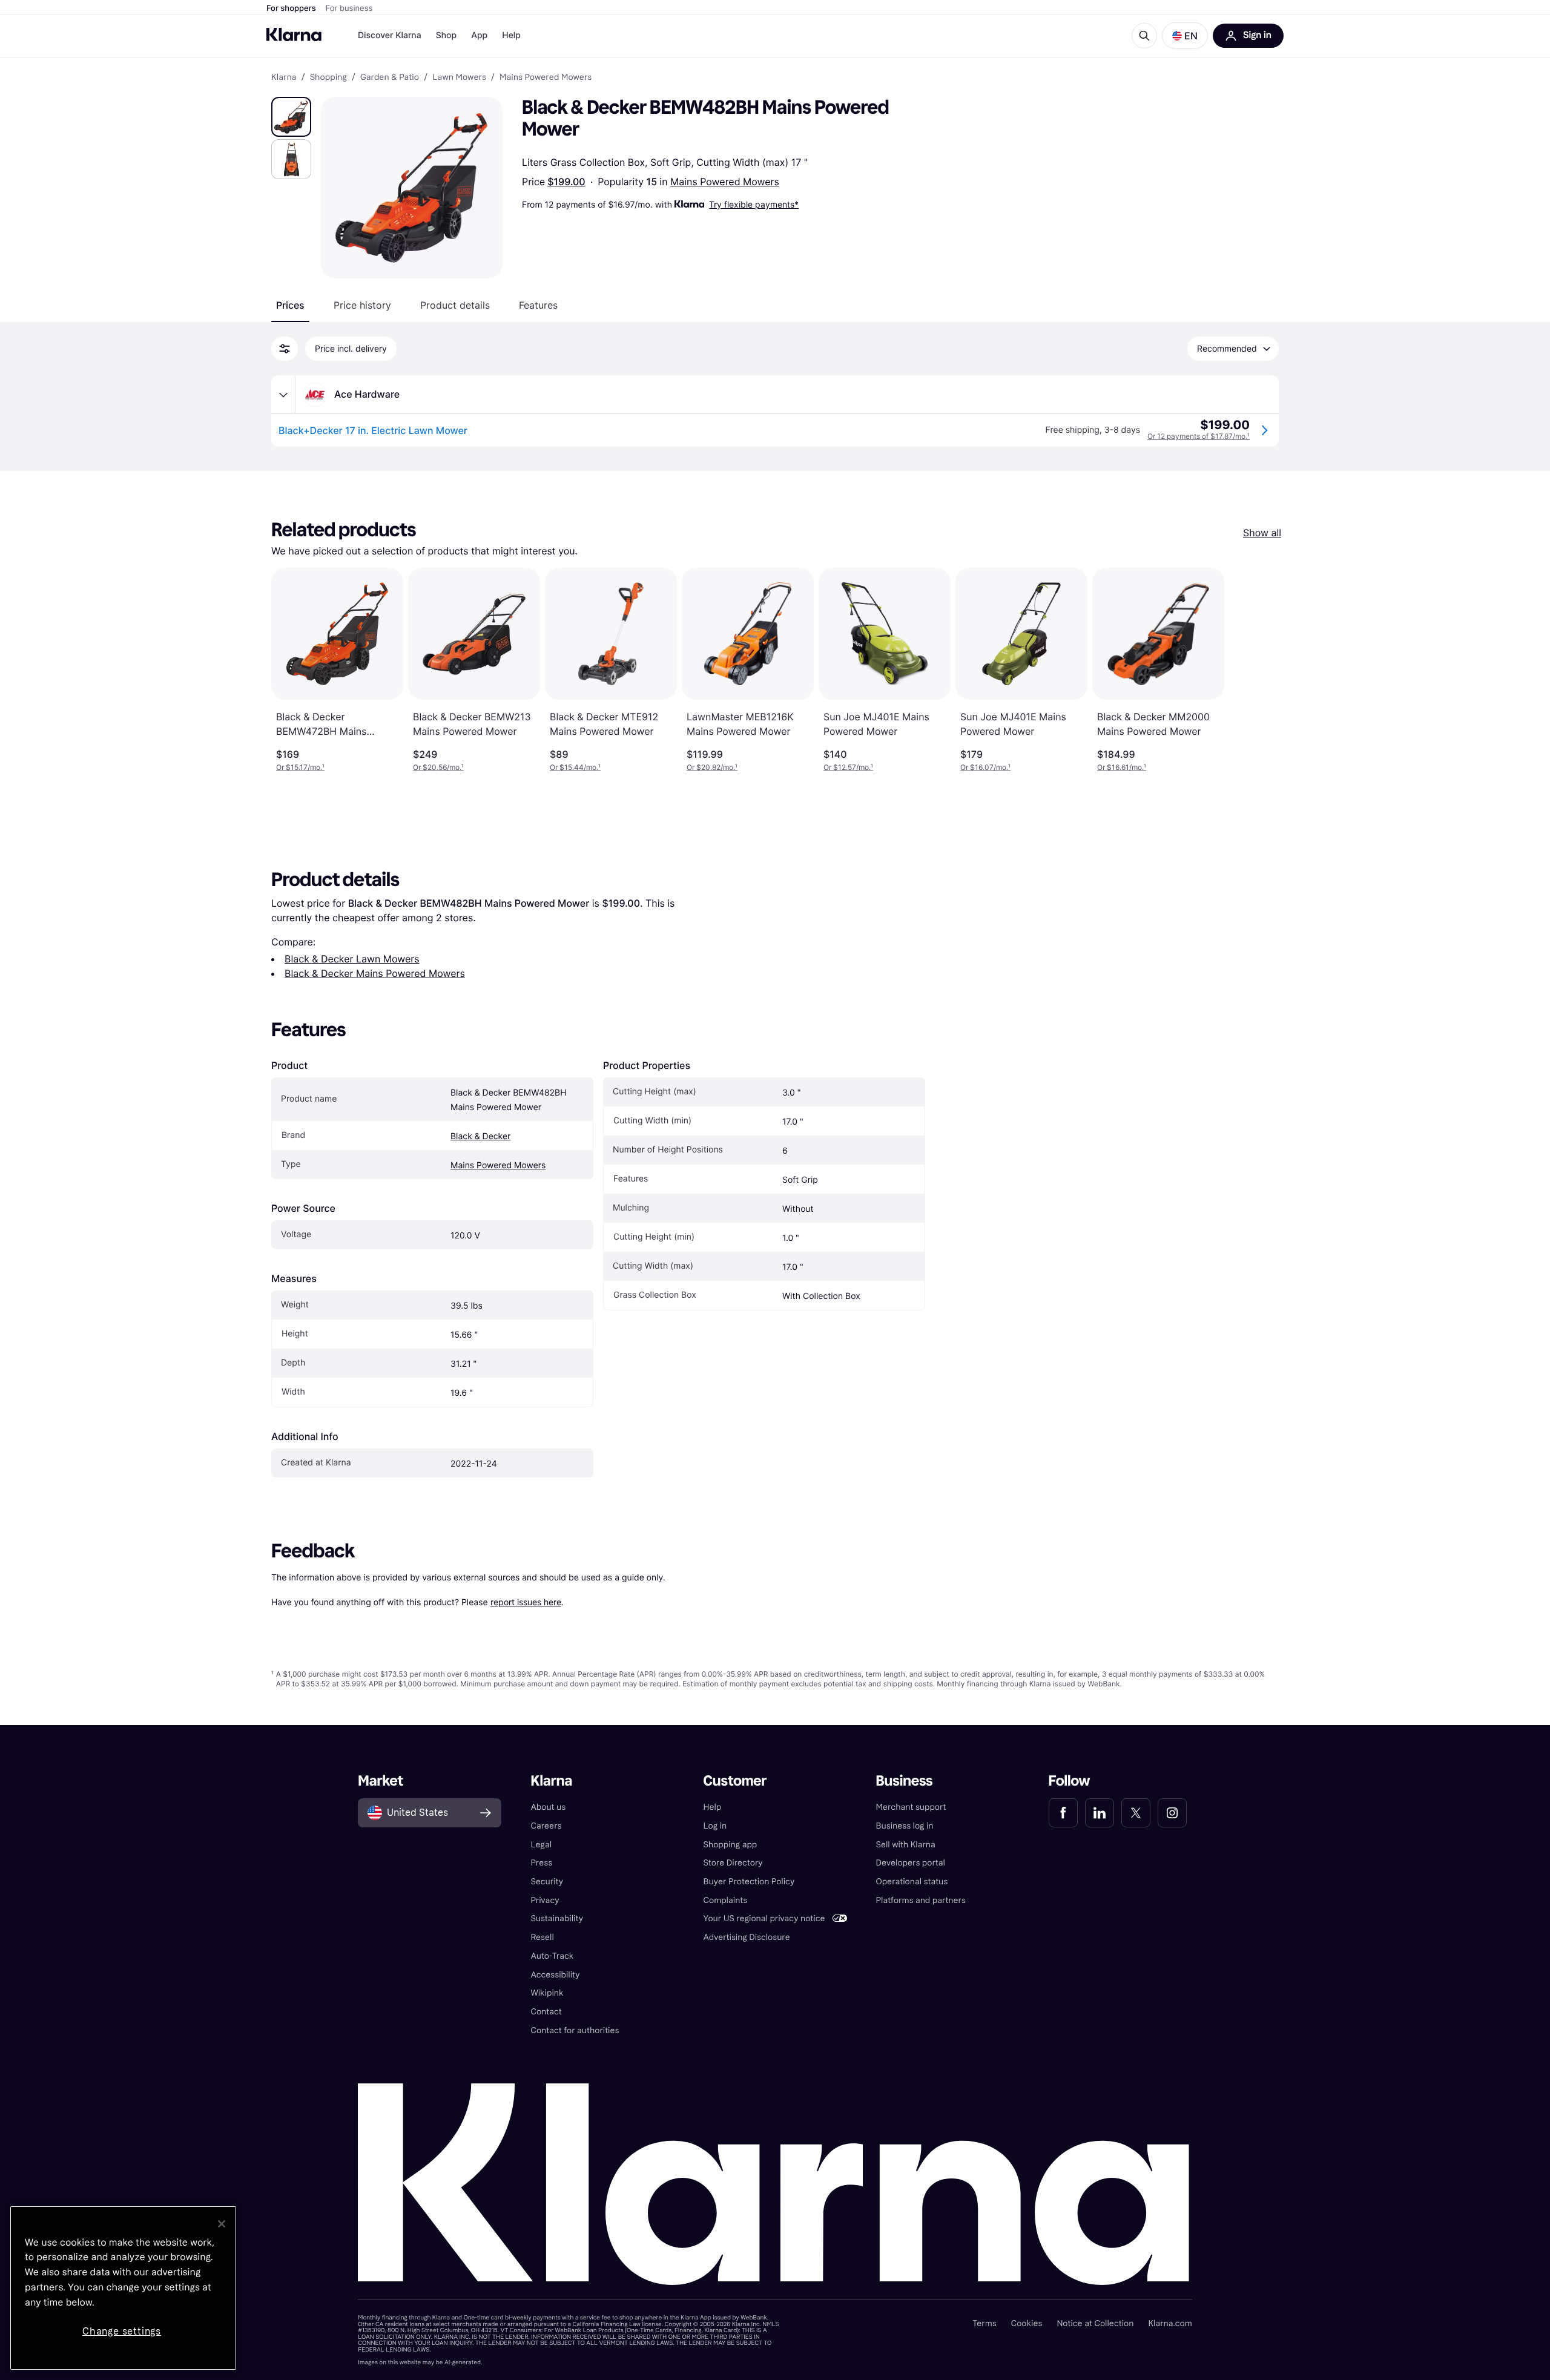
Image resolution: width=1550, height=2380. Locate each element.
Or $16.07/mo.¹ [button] (985, 767)
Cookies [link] (1027, 2323)
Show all (1262, 533)
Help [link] (712, 1807)
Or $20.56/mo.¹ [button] (438, 767)
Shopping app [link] (730, 1845)
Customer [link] (735, 1781)
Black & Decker (480, 1136)
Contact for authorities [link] (575, 2030)
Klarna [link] (284, 77)
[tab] (290, 305)
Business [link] (905, 1781)
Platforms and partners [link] (921, 1900)
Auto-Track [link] (552, 1956)
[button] (1185, 36)
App (479, 35)
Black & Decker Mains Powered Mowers (375, 973)
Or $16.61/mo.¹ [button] (1122, 767)
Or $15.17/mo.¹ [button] (300, 767)
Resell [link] (542, 1937)
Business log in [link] (905, 1826)
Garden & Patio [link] (390, 77)
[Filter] (285, 349)
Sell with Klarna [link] (906, 1845)
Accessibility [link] (555, 1975)
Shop (447, 35)
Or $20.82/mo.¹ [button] (712, 767)
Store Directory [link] (733, 1863)
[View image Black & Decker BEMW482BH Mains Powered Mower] (291, 117)
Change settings (122, 2331)
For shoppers (291, 8)
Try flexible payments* (754, 204)
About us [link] (548, 1807)
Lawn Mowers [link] (459, 77)
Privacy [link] (545, 1900)
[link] (1063, 1813)
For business (349, 8)
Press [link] (541, 1863)
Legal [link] (541, 1845)
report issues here (526, 1602)
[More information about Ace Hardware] (283, 395)
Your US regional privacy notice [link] (764, 1918)
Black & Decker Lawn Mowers (352, 959)
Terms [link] (984, 2323)
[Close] (222, 2224)
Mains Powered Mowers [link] (546, 77)
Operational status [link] (912, 1882)
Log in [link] (715, 1826)
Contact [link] (546, 2012)
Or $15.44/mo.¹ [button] (575, 767)
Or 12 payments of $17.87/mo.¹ (1199, 436)
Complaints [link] (725, 1900)
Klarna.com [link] (1170, 2323)
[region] (123, 2288)
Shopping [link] (328, 77)
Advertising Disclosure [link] (746, 1937)
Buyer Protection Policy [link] (749, 1882)
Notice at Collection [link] (1095, 2323)
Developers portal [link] (911, 1863)
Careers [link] (546, 1826)
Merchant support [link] (911, 1807)
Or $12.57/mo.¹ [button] (848, 767)
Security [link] (547, 1882)
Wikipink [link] (547, 1993)
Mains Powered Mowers (725, 182)
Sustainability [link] (557, 1918)
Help (511, 35)
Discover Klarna (390, 35)
